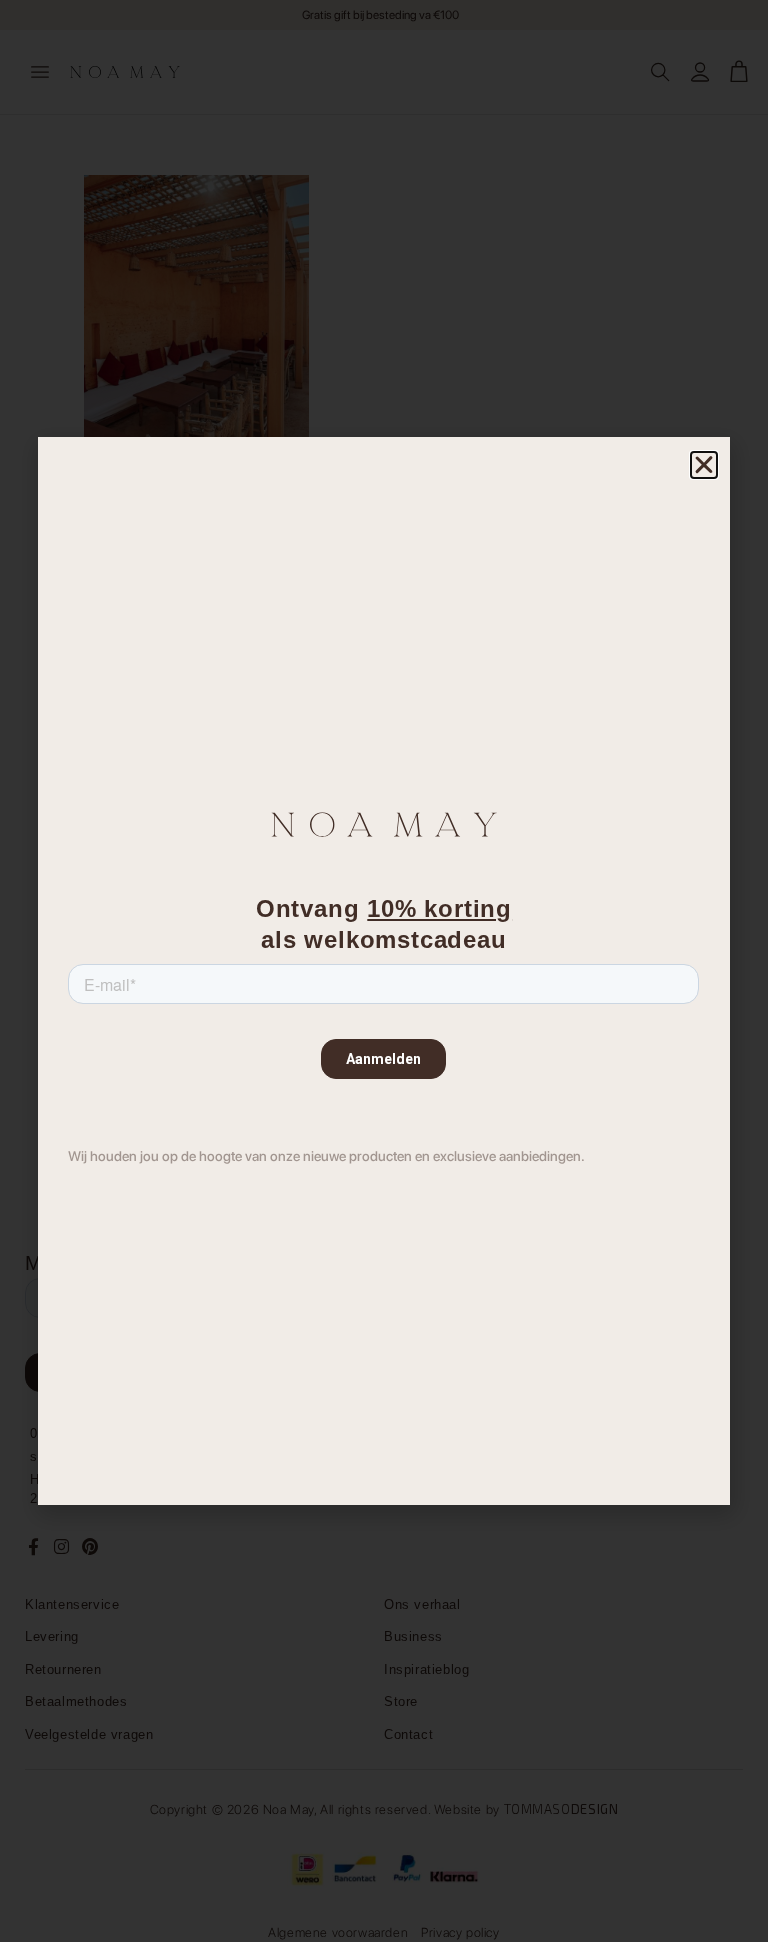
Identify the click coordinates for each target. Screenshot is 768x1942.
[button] (704, 465)
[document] (384, 971)
